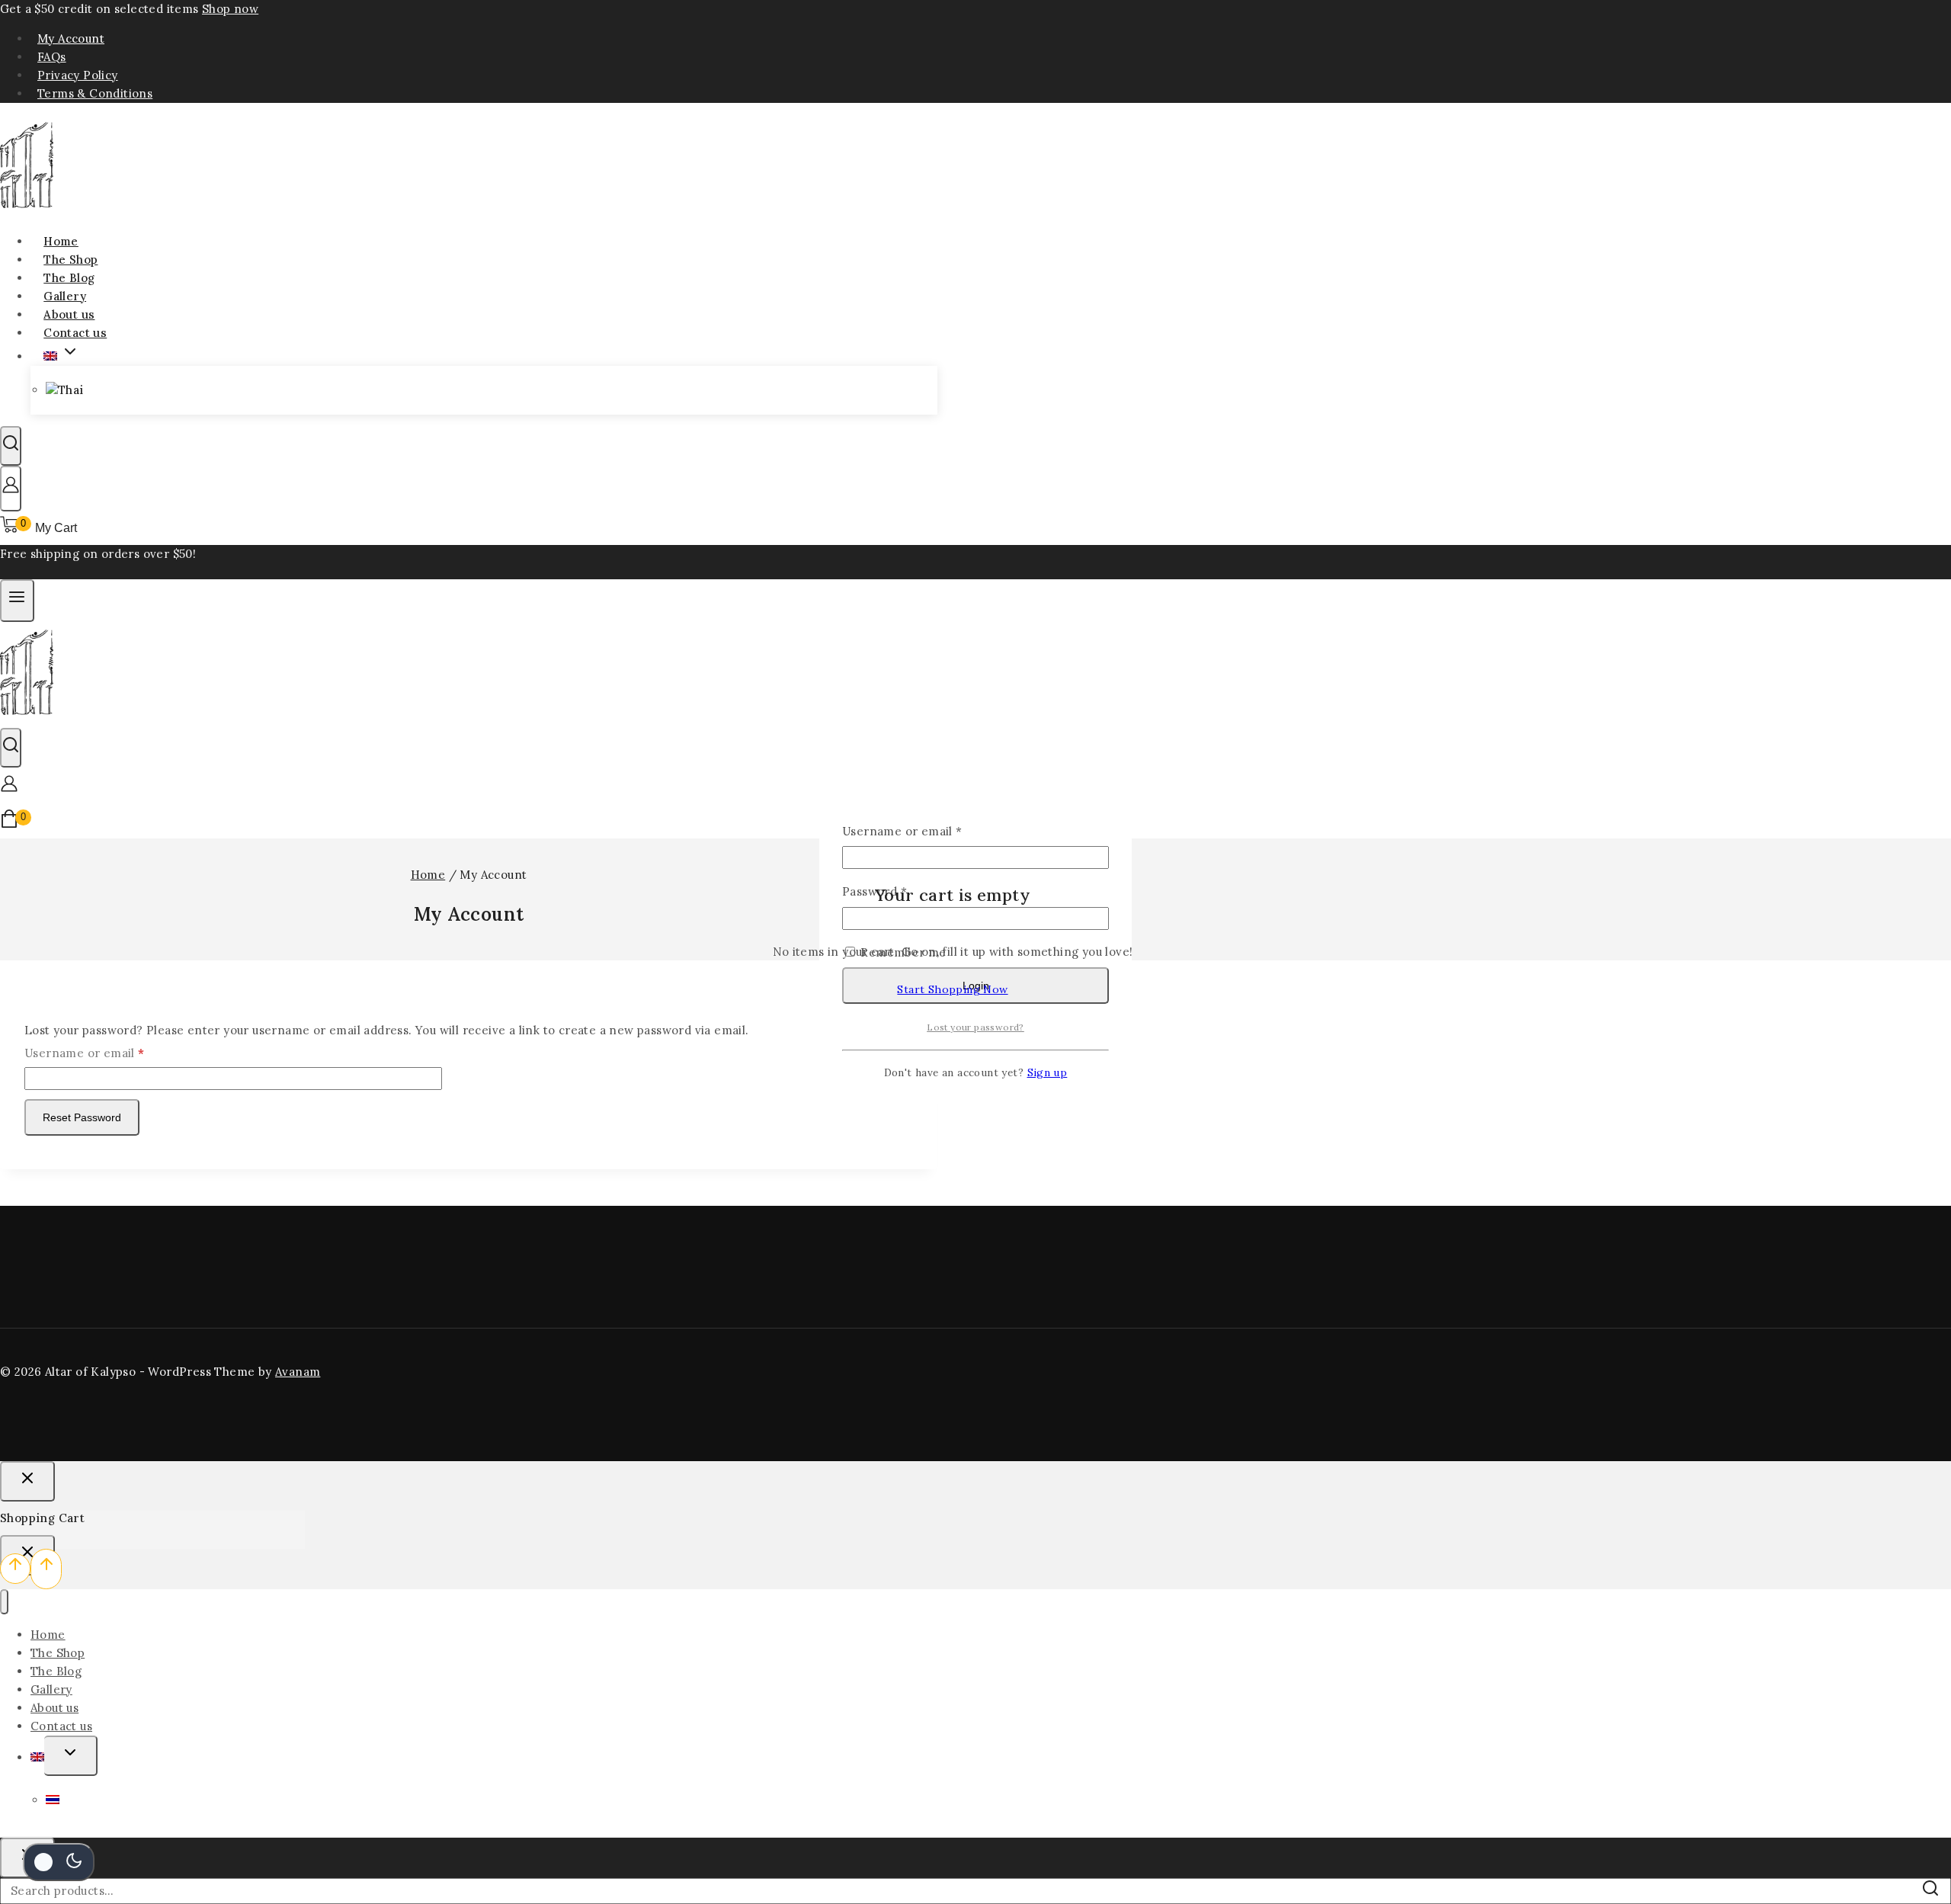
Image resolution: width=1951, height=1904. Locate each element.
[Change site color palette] (59, 1862)
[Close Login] (27, 1481)
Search (1935, 1895)
